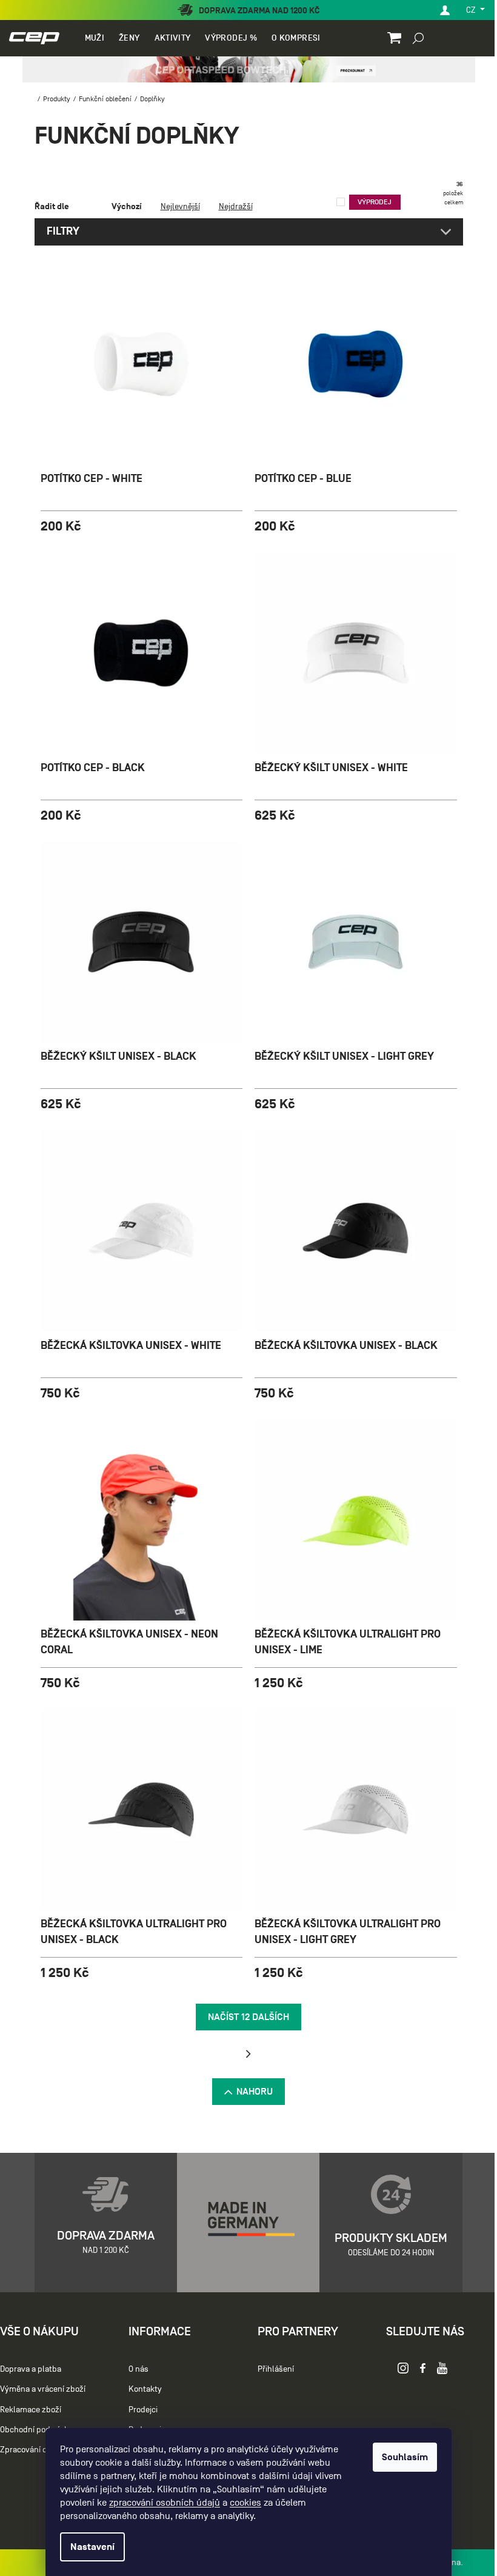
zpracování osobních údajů (160, 2503)
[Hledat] (409, 38)
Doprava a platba (31, 2369)
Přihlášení (270, 2369)
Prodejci (140, 2410)
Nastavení (88, 2547)
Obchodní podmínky (36, 2430)
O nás (135, 2369)
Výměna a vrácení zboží (43, 2390)
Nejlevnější (175, 206)
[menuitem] (93, 38)
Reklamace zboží (31, 2410)
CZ (463, 10)
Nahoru (250, 2092)
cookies (241, 2503)
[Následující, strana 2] (244, 2054)
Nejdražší (231, 206)
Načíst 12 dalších (244, 2017)
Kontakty (142, 2390)
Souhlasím (401, 2457)
